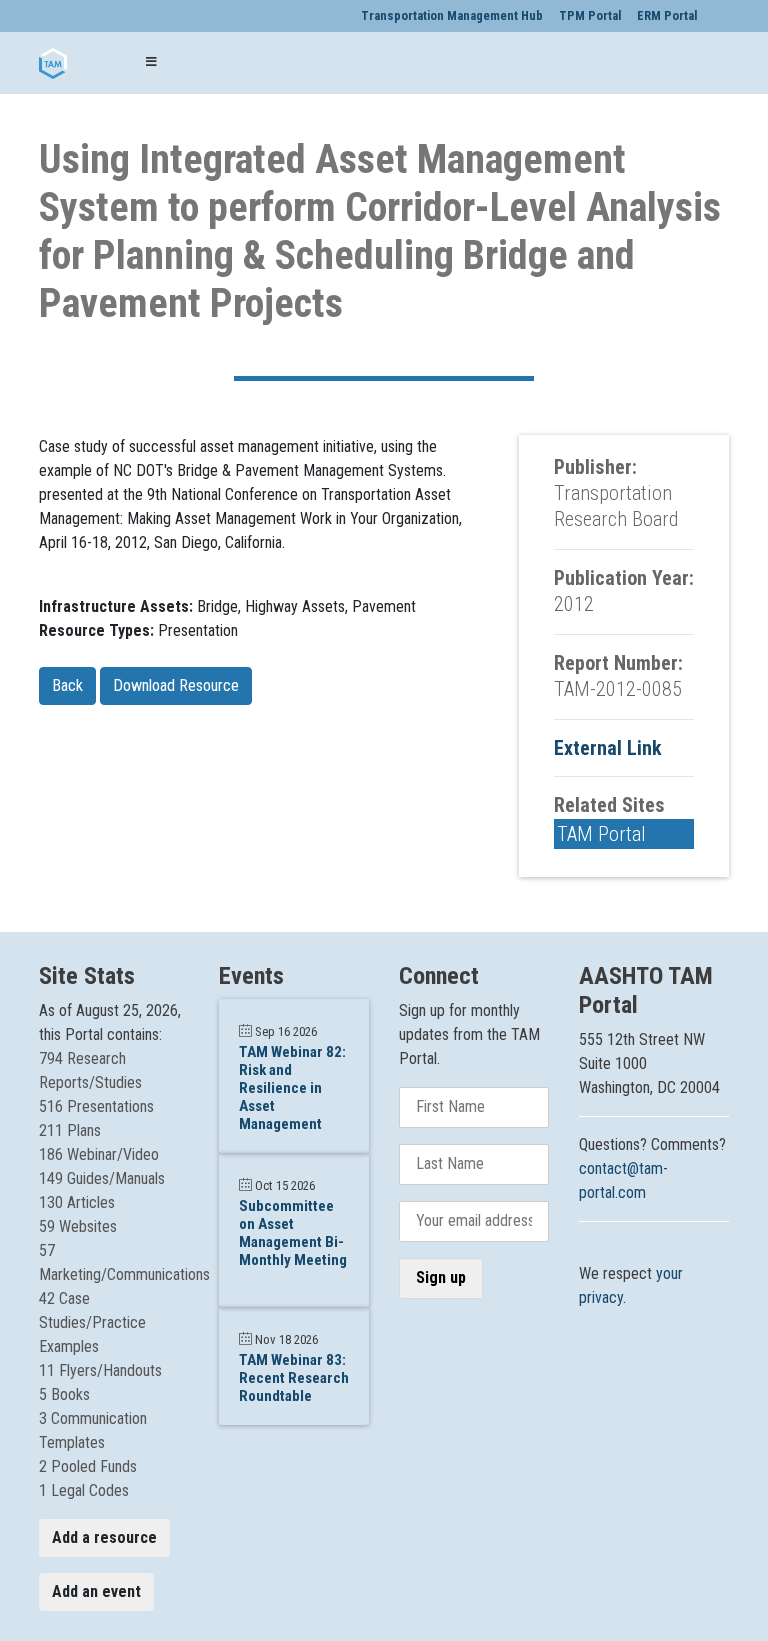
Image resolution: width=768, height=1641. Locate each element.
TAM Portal (601, 834)
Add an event (96, 1591)
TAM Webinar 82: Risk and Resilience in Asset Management (292, 1088)
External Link (608, 748)
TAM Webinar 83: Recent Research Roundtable (294, 1378)
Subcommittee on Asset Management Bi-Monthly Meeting (293, 1233)
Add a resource (104, 1537)
